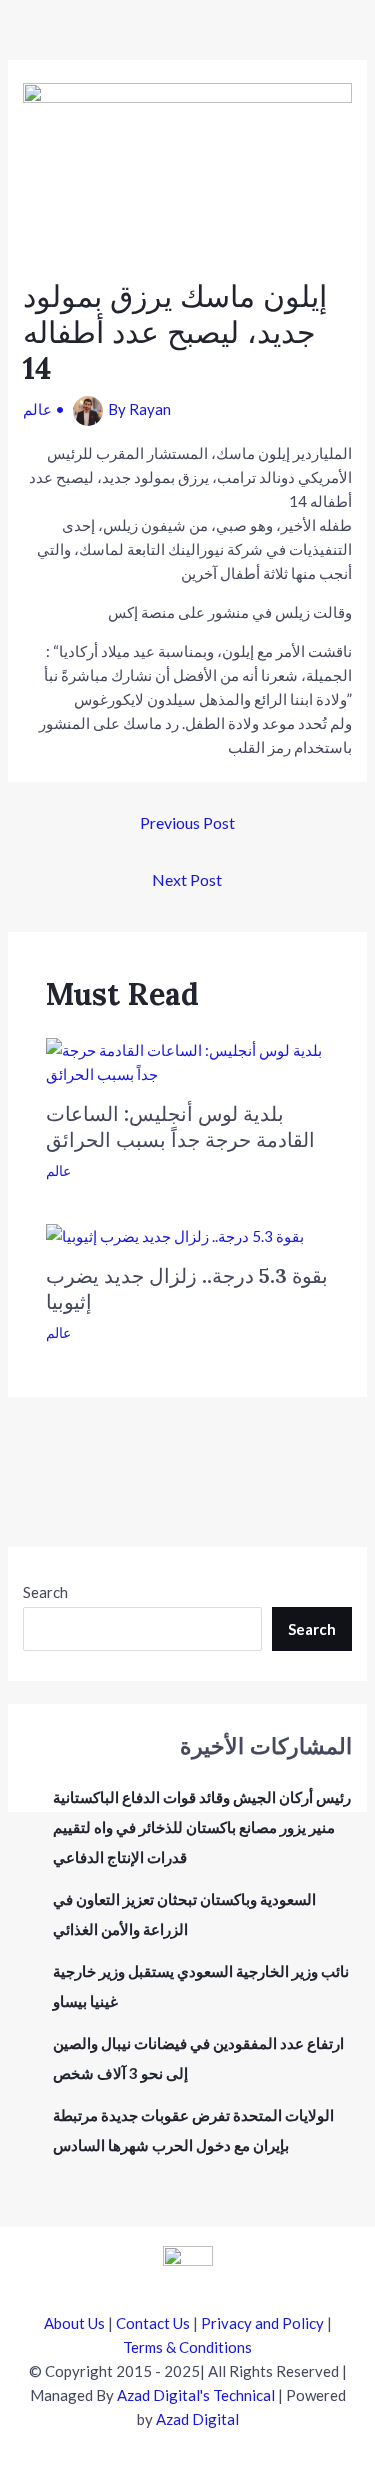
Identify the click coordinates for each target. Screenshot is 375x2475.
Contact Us (153, 2323)
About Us (74, 2323)
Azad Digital (197, 2419)
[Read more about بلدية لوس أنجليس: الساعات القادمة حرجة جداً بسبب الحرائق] (188, 1059)
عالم (37, 409)
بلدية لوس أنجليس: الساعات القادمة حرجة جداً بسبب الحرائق (180, 1126)
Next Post (187, 879)
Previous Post (187, 822)
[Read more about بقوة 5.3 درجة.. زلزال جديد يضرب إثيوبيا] (175, 1234)
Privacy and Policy (262, 2323)
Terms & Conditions (187, 2347)
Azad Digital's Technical (196, 2395)
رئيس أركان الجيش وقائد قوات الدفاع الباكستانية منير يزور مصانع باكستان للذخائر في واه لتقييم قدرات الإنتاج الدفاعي (202, 1827)
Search (45, 1592)
